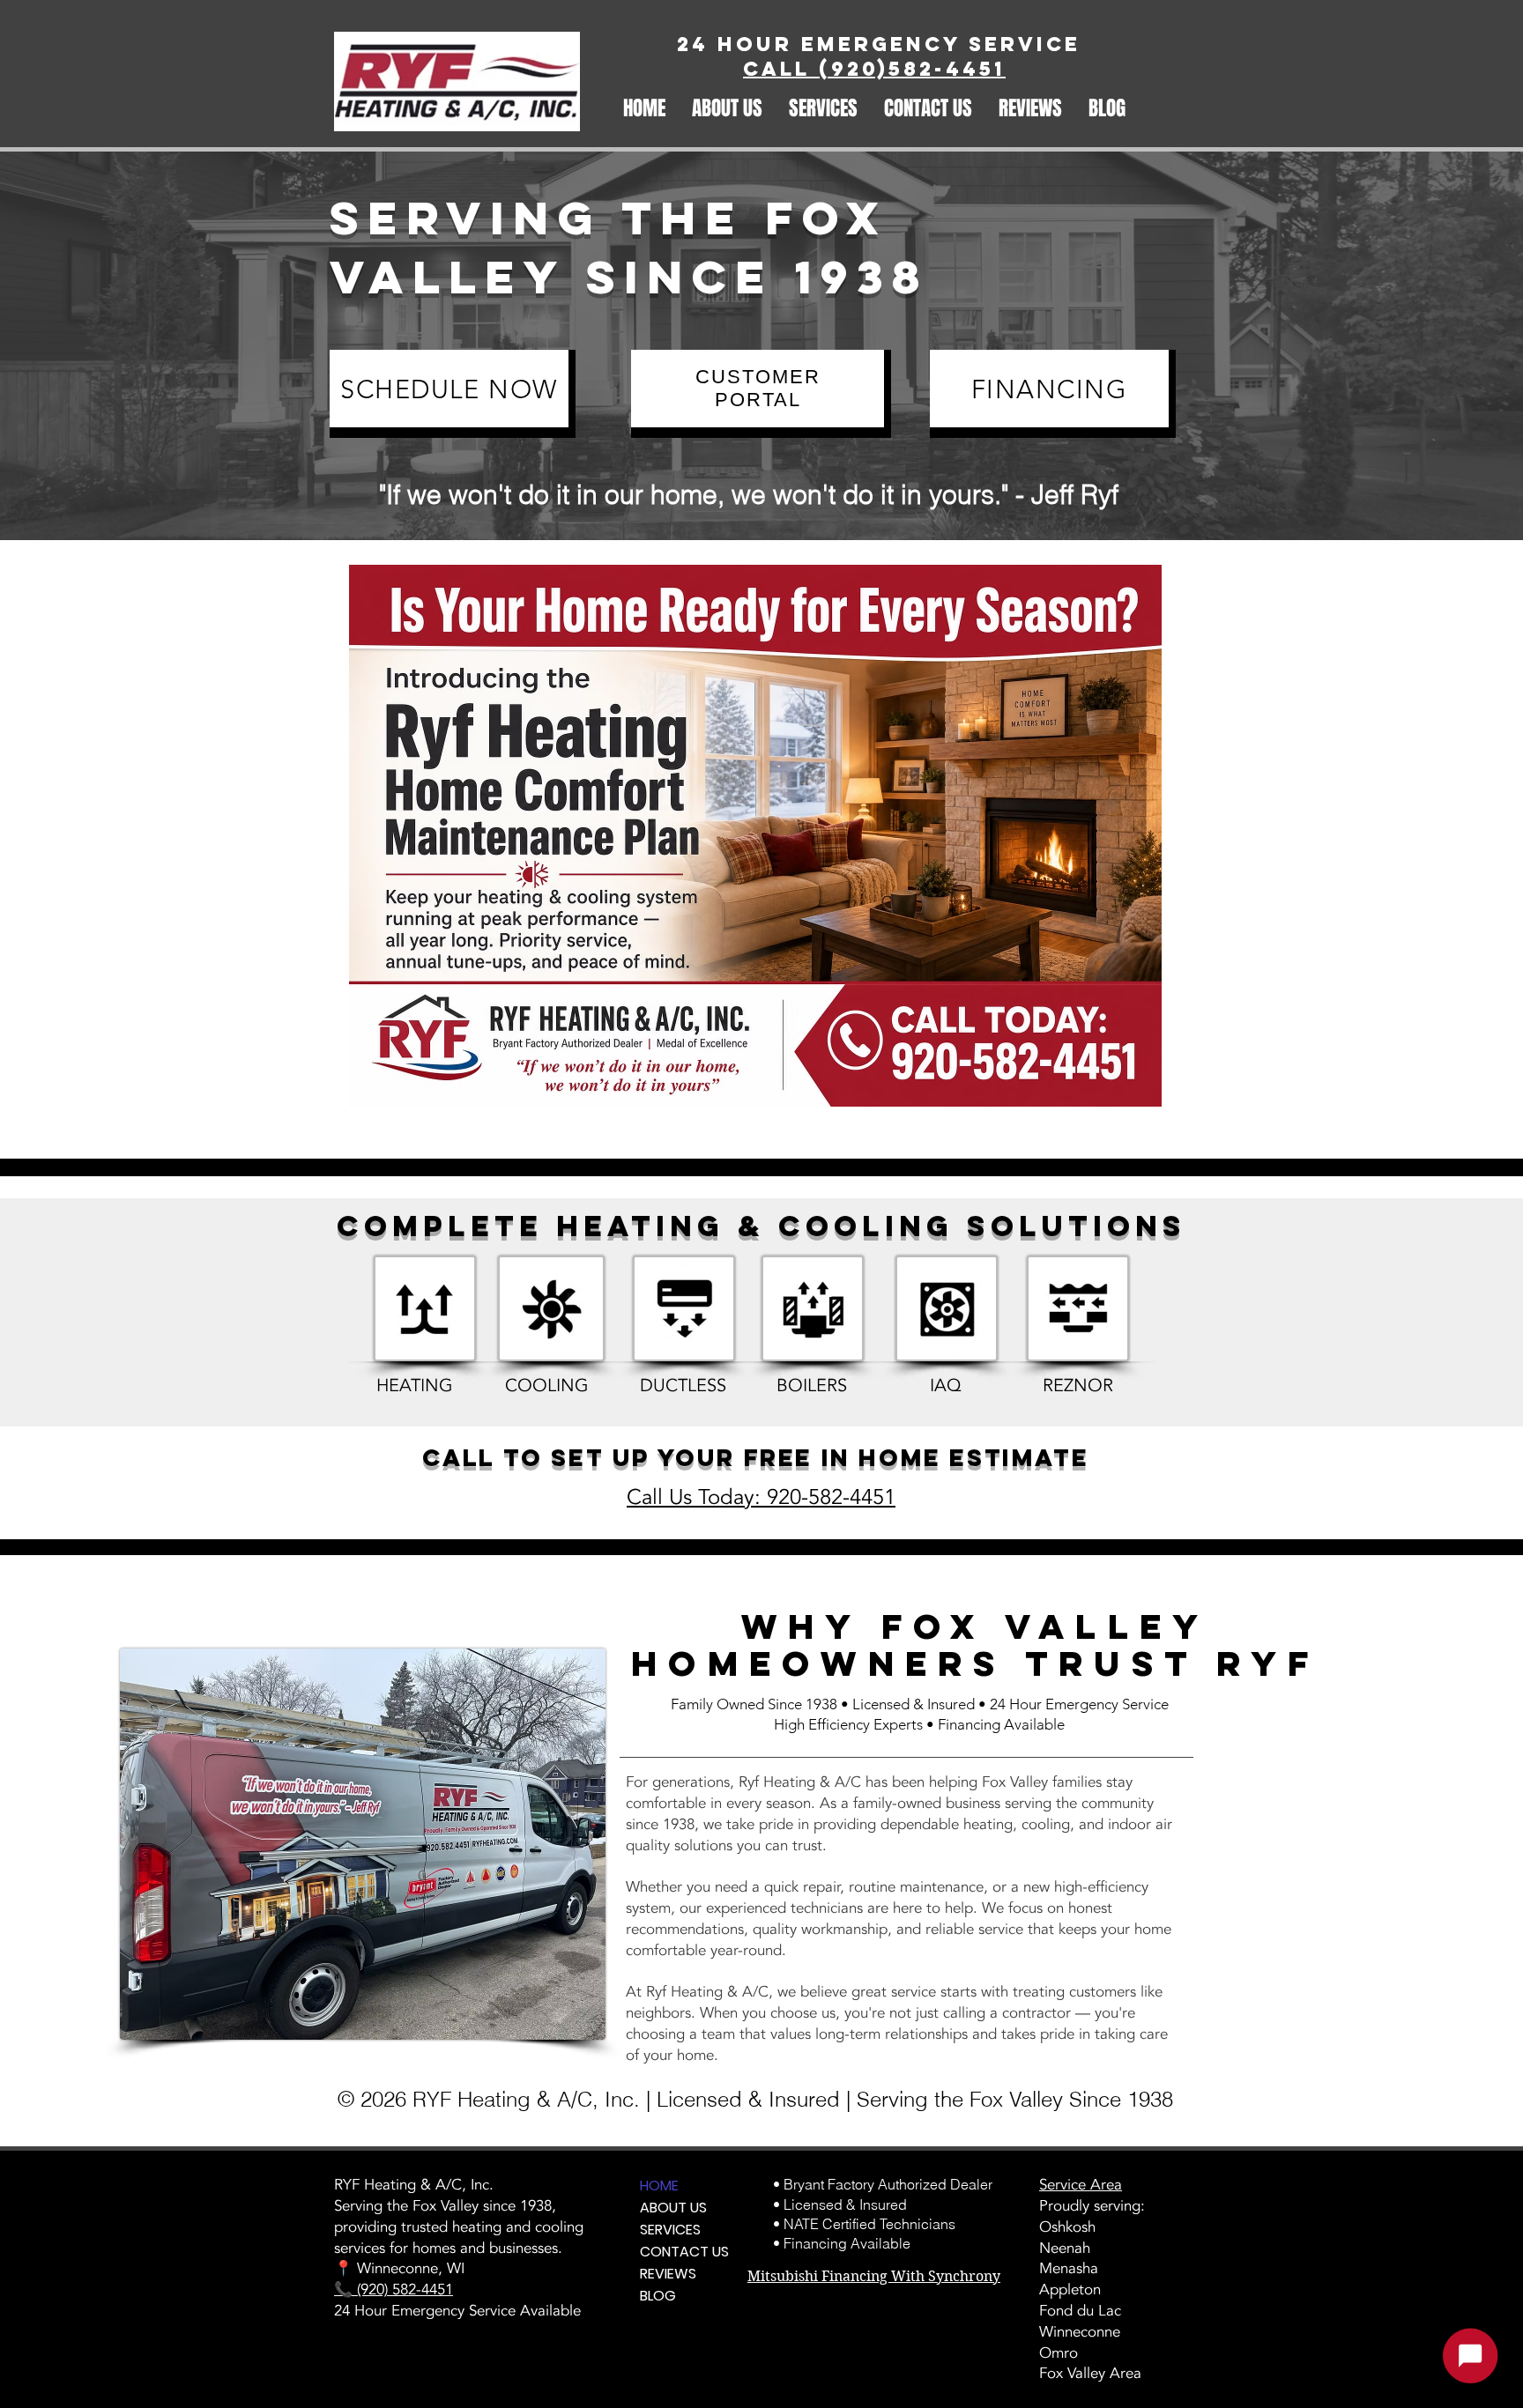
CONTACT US (682, 2252)
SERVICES (670, 2230)
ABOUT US (673, 2208)
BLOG (658, 2296)
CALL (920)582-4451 (874, 69)
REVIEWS (668, 2274)
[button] (727, 106)
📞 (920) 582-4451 (394, 2289)
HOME (659, 2186)
